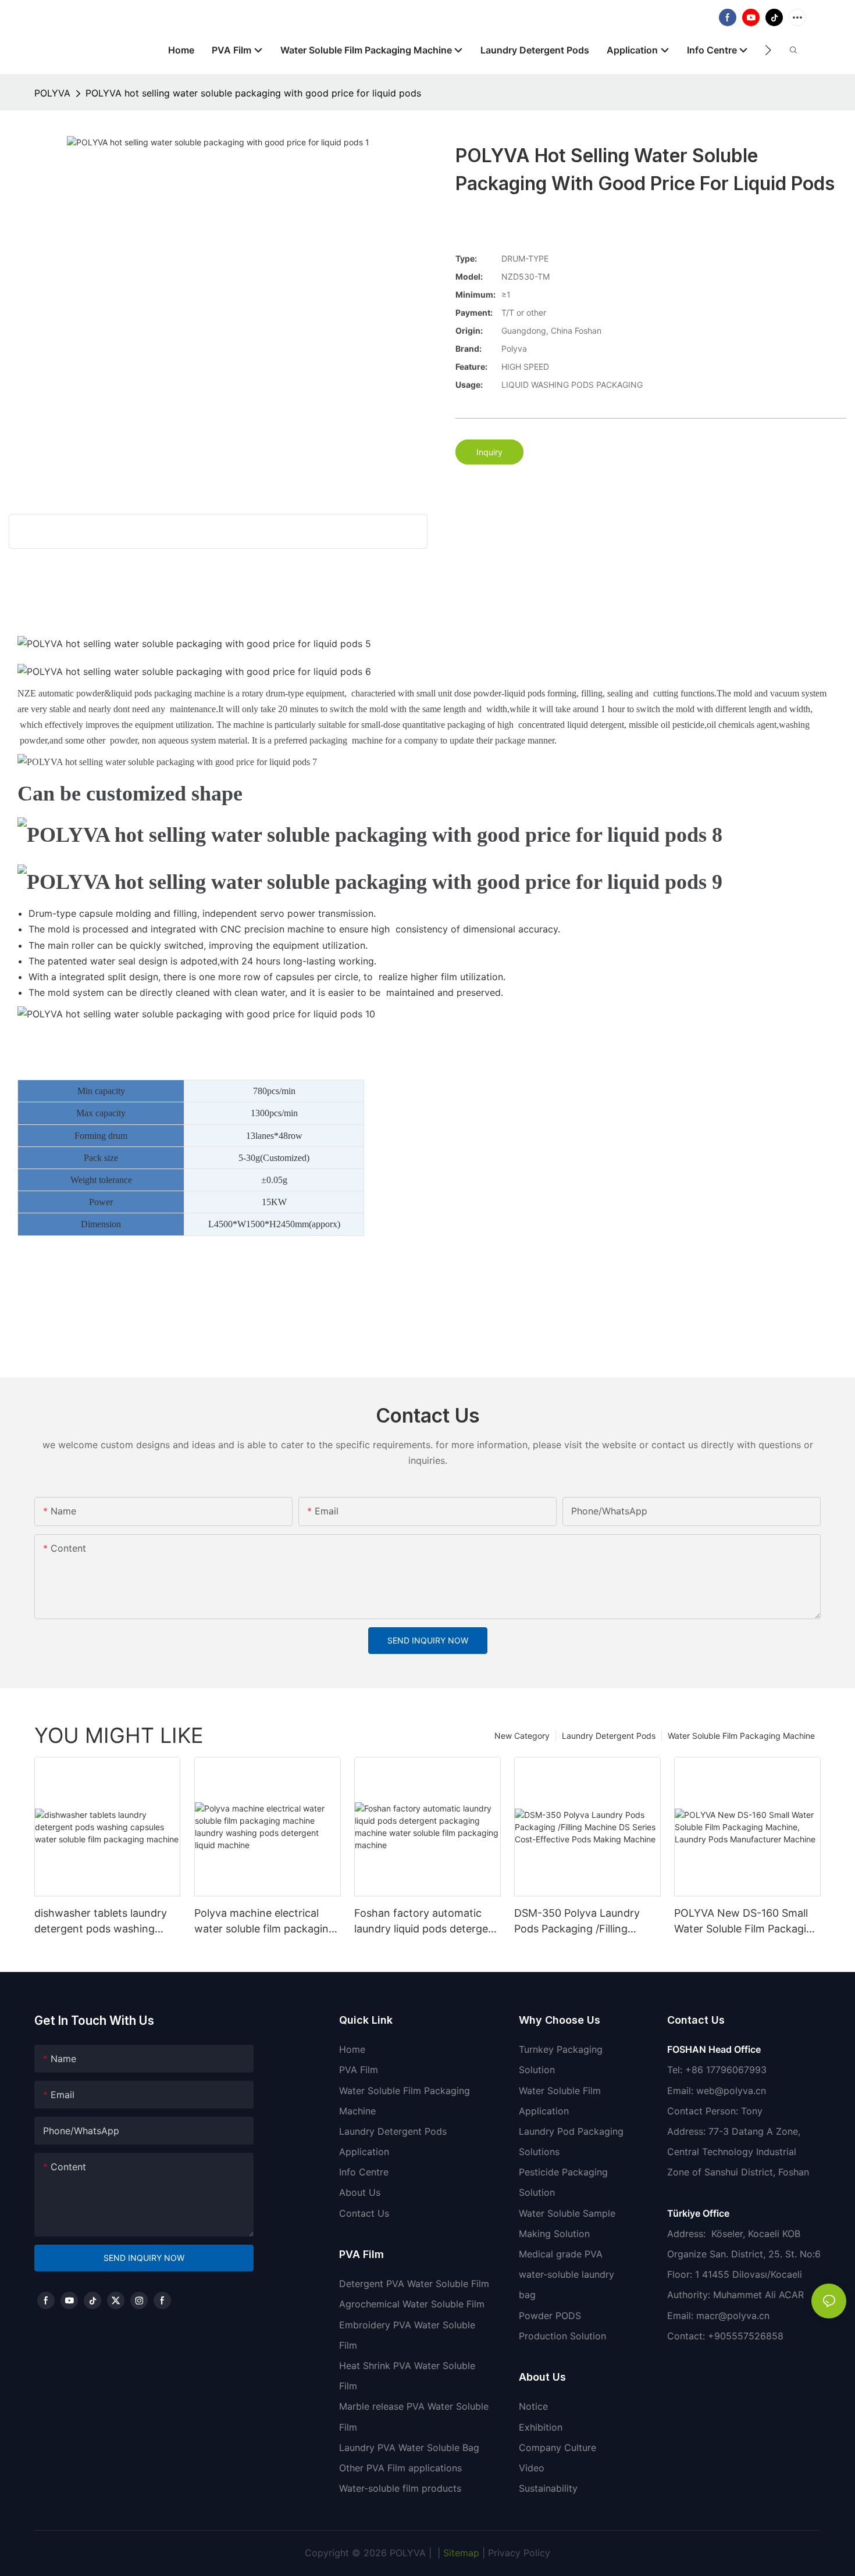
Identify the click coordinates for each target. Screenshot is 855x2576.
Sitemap (460, 2553)
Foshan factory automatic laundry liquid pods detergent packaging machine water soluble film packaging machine (426, 1922)
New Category (522, 1736)
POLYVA (52, 93)
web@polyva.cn (731, 2091)
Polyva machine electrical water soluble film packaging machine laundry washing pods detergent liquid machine (265, 1922)
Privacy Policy (519, 2553)
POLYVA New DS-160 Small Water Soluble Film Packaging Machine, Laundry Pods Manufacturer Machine (747, 1922)
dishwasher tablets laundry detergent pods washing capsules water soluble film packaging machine (101, 1922)
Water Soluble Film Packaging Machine (741, 1736)
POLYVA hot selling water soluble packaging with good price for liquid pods (253, 93)
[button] (768, 50)
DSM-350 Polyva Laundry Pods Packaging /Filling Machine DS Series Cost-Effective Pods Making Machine (577, 1922)
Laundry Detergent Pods (609, 1736)
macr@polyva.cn (734, 2316)
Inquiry (489, 452)
